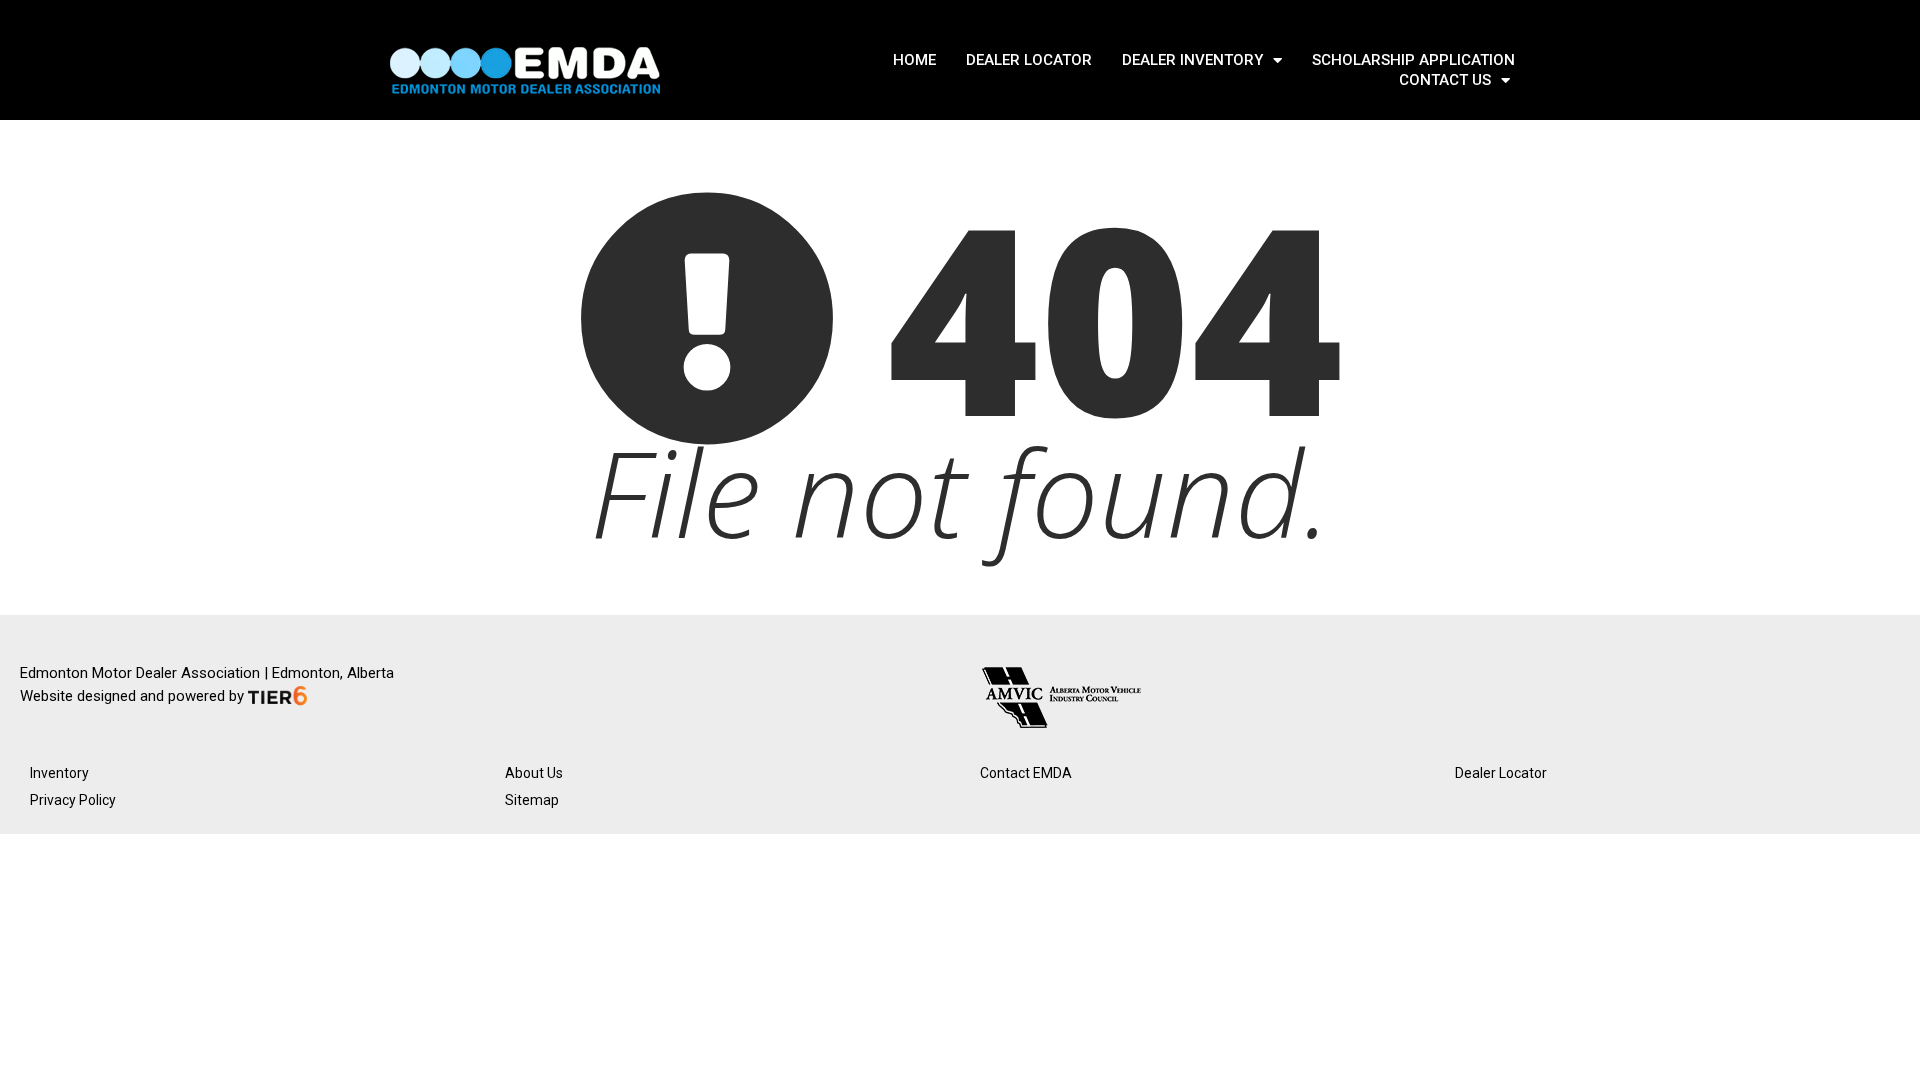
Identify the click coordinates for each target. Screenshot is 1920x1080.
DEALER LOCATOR (1029, 60)
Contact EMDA (1026, 773)
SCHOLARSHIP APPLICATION (1413, 60)
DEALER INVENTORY (1192, 60)
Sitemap (532, 800)
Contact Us (1445, 80)
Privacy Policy (73, 800)
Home (914, 60)
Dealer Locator (1501, 773)
